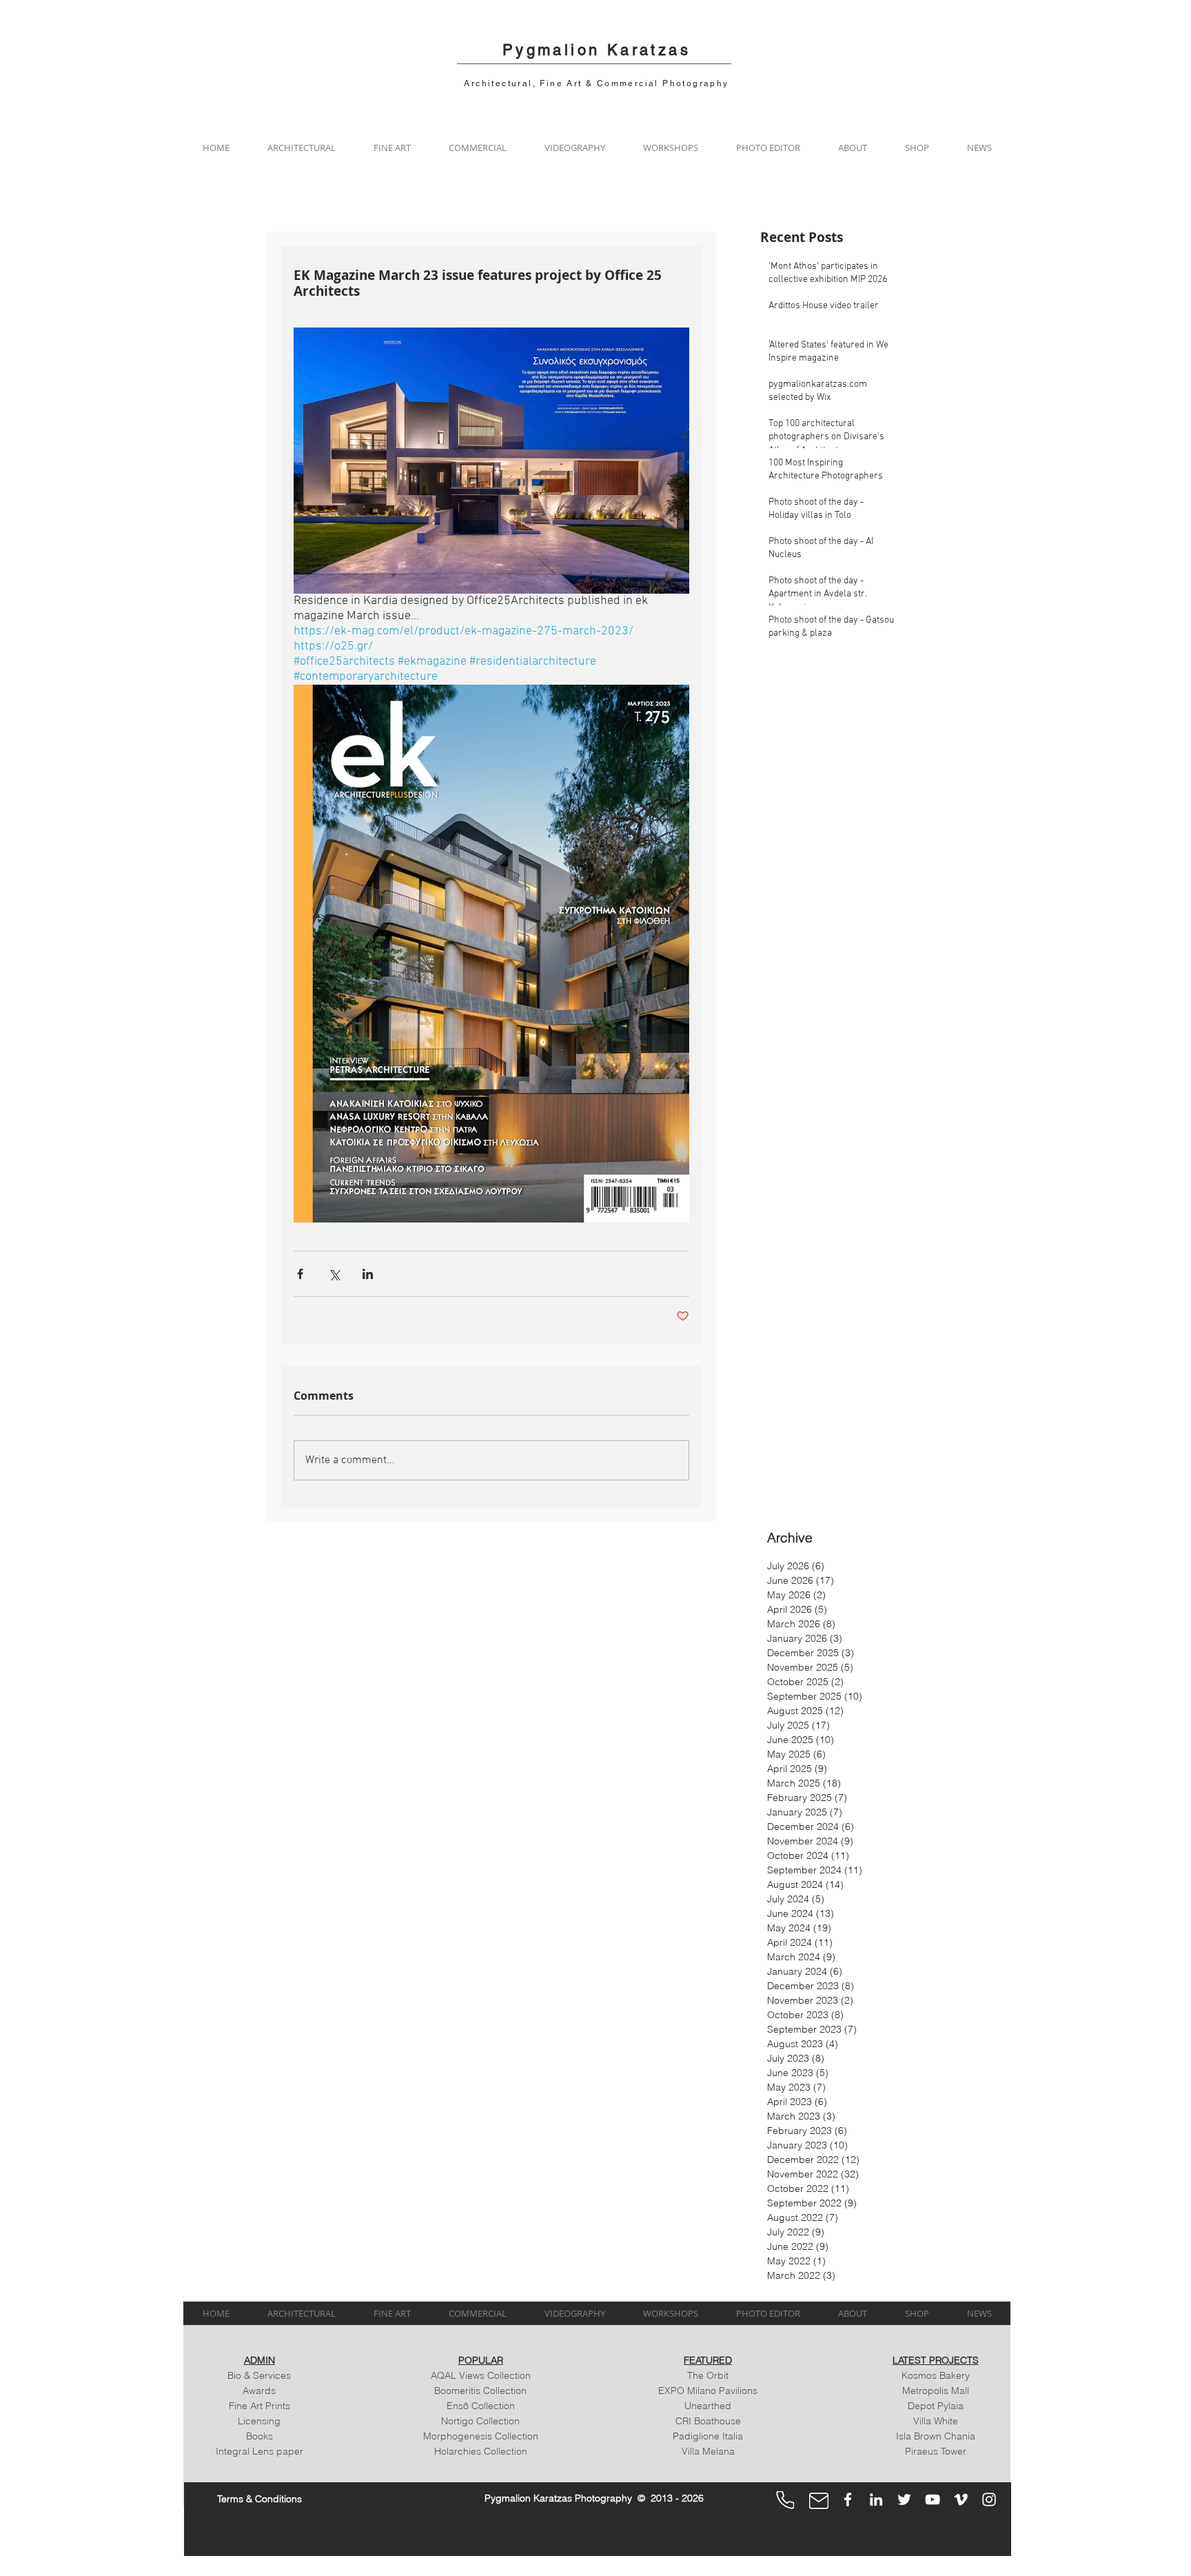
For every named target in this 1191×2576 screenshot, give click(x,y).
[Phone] (785, 2500)
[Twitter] (904, 2499)
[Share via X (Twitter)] (334, 1274)
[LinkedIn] (876, 2499)
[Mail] (819, 2501)
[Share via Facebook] (300, 1274)
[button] (301, 148)
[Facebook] (848, 2499)
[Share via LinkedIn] (368, 1274)
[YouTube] (933, 2499)
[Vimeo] (961, 2499)
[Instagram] (989, 2499)
